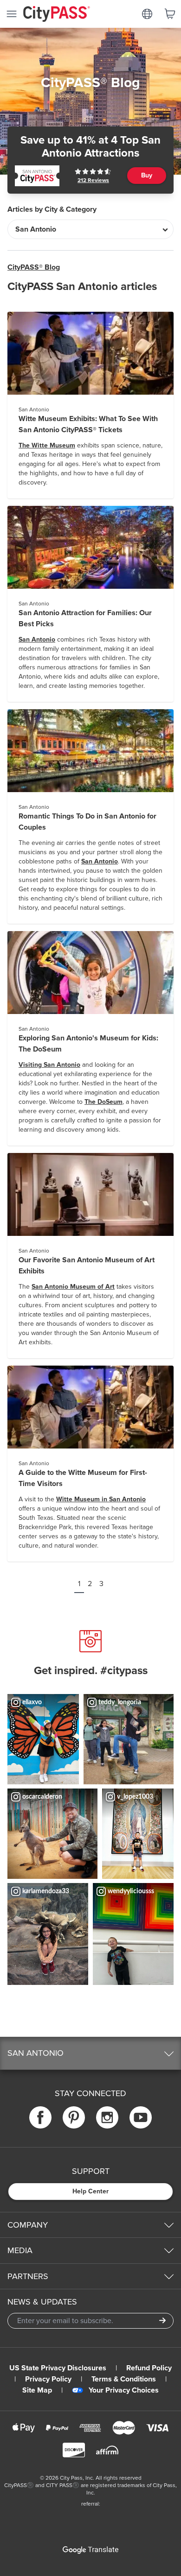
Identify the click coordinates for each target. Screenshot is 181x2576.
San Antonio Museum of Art (73, 1287)
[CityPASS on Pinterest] (74, 2117)
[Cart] (170, 14)
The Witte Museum (47, 445)
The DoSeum (103, 1102)
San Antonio (37, 639)
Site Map (37, 2390)
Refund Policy (149, 2368)
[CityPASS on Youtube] (141, 2117)
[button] (90, 2053)
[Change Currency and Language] (147, 14)
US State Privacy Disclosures (58, 2368)
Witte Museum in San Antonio (101, 1499)
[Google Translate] (90, 2550)
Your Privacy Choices (124, 2390)
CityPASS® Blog (34, 267)
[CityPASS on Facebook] (40, 2117)
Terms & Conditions (124, 2379)
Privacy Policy (48, 2379)
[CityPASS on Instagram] (107, 2117)
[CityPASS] (57, 15)
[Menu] (12, 14)
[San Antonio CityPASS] (37, 176)
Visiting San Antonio (49, 1065)
